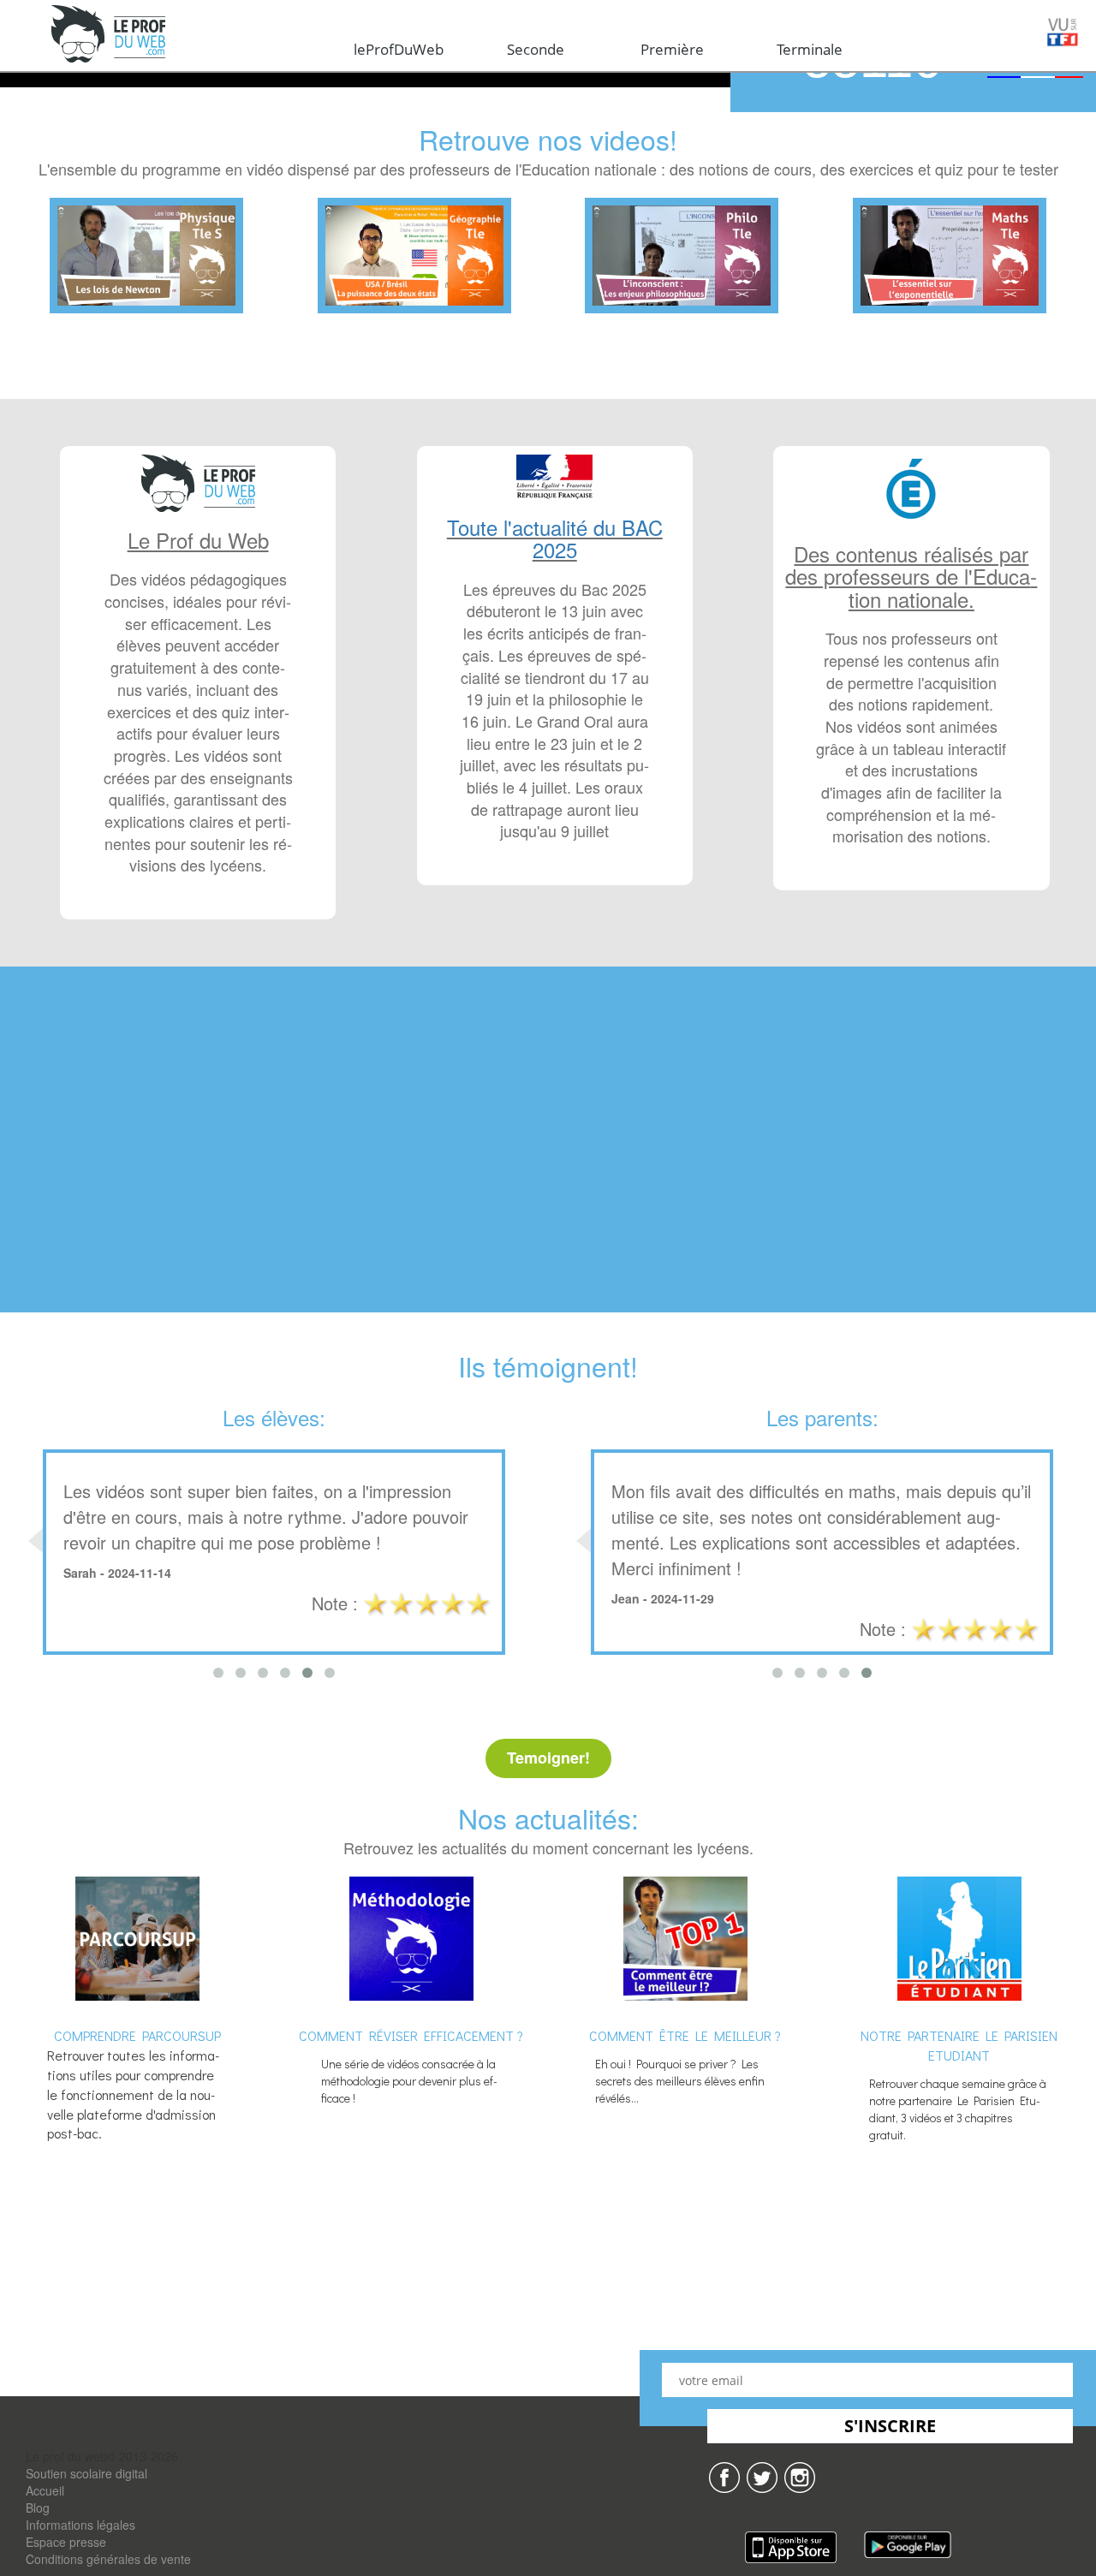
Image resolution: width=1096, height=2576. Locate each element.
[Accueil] (109, 35)
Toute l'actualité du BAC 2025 (555, 538)
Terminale (810, 49)
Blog (38, 2508)
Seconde (536, 49)
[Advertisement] (548, 1158)
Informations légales (80, 2525)
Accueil (45, 2490)
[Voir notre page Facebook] (724, 2476)
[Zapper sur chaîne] (800, 2476)
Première (672, 49)
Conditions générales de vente (108, 2559)
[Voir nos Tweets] (762, 2476)
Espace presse (66, 2542)
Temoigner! (548, 1758)
